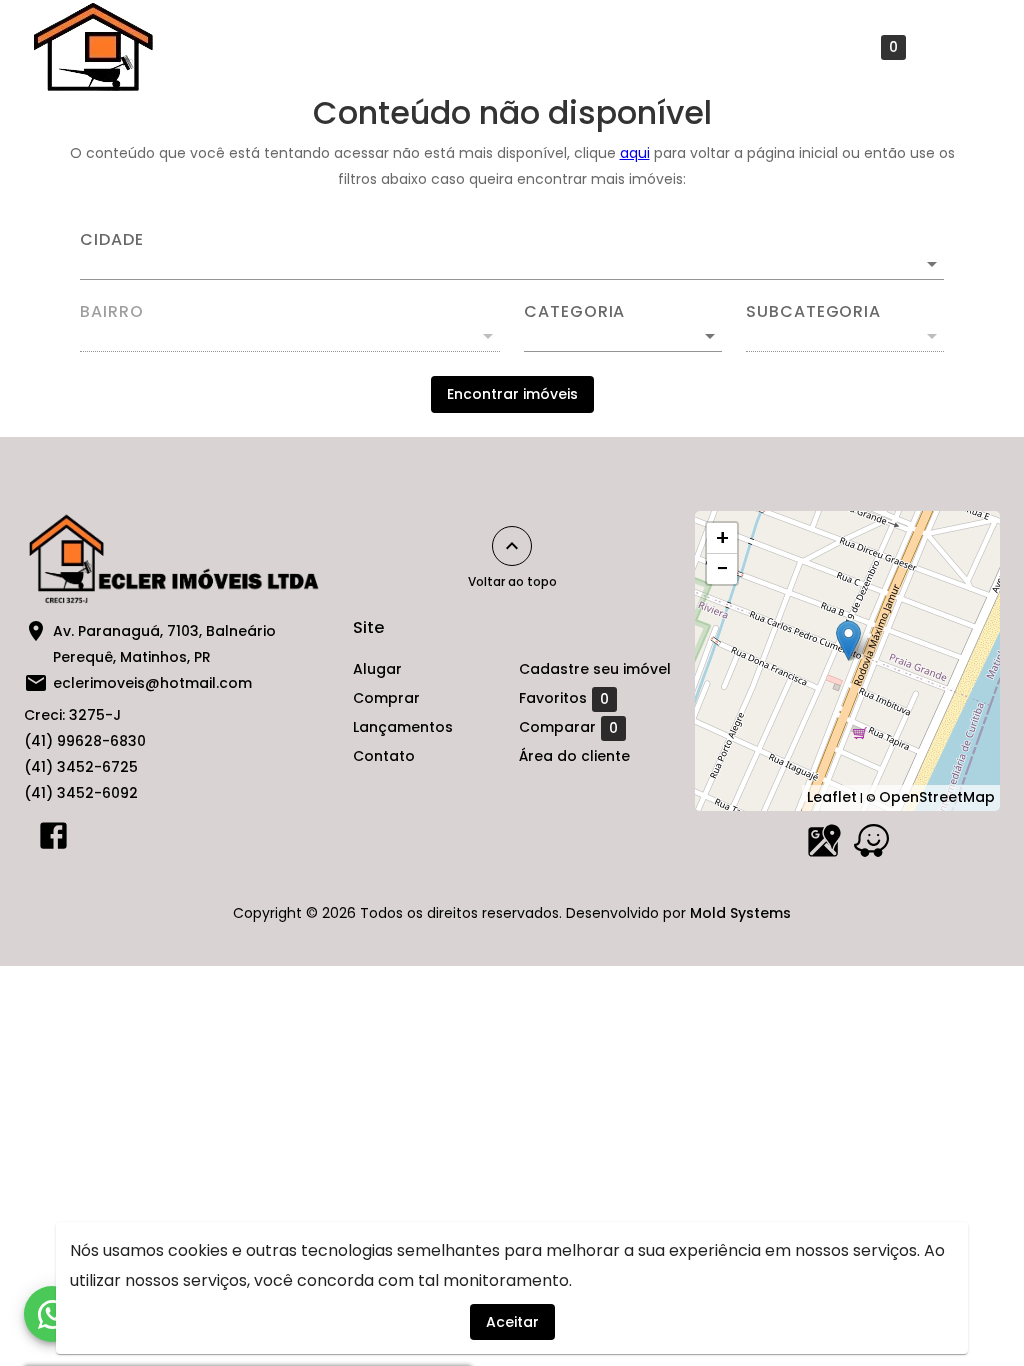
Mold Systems (740, 913)
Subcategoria (813, 312)
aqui (635, 153)
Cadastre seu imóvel (692, 47)
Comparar (568, 727)
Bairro (112, 312)
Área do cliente (574, 756)
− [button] (722, 569)
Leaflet (832, 797)
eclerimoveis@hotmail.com (152, 683)
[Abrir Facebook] (53, 840)
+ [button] (722, 538)
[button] (623, 336)
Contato (545, 47)
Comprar (300, 47)
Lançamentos (424, 47)
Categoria (574, 312)
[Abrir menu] (958, 47)
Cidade (112, 240)
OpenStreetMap (937, 797)
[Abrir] (932, 264)
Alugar (202, 47)
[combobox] (512, 256)
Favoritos (853, 47)
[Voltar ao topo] (512, 546)
